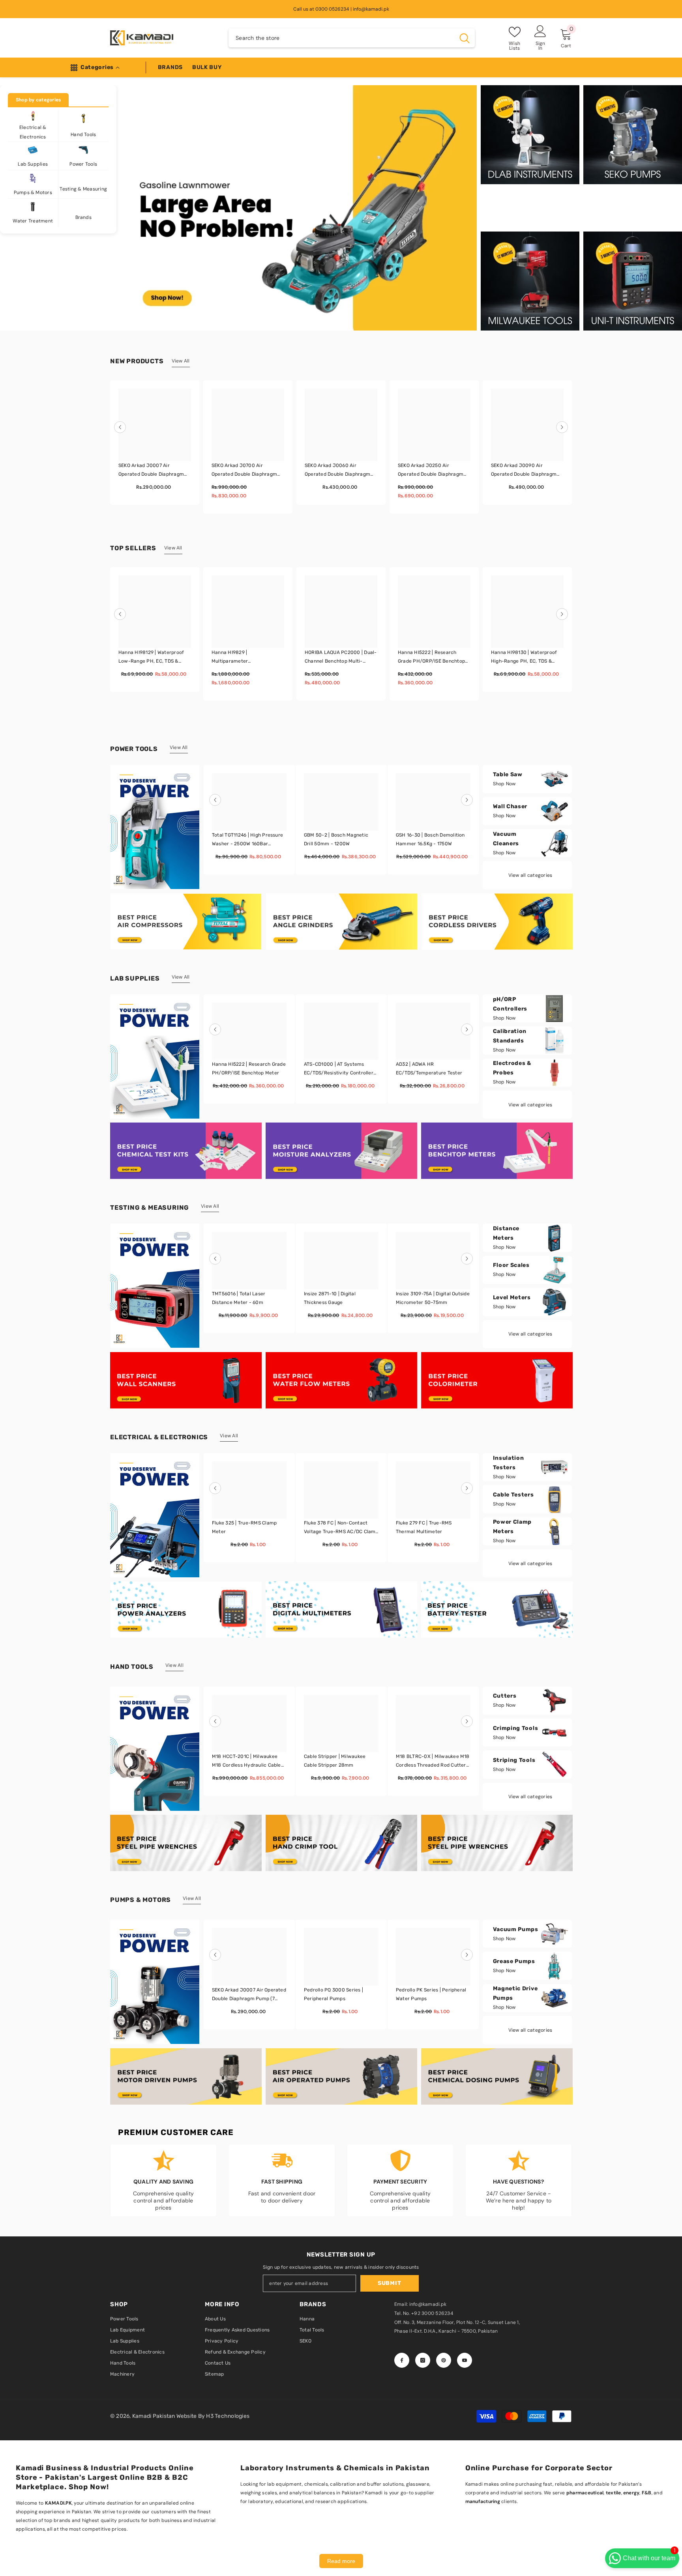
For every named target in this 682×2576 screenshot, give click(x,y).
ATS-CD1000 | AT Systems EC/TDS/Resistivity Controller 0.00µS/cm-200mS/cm (339, 1069)
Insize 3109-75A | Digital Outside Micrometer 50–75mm (433, 1298)
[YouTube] (465, 2360)
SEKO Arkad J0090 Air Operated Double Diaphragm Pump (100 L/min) (524, 471)
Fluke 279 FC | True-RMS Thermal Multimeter (424, 1527)
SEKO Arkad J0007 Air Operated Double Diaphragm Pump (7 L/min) (151, 471)
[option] (299, 208)
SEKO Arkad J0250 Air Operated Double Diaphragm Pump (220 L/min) (431, 471)
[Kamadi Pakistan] (186, 922)
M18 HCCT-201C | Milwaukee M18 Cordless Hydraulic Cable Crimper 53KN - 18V (246, 1762)
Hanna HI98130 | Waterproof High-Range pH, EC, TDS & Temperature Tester (524, 658)
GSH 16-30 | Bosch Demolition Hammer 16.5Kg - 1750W (430, 839)
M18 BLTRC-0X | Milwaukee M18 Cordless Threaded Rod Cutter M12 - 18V (433, 1762)
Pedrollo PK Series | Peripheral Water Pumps (431, 1994)
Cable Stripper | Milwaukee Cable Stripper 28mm (335, 1761)
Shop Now (504, 784)
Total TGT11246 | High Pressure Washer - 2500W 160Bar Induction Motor (247, 840)
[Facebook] (402, 2360)
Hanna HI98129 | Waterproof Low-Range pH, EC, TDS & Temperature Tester (151, 658)
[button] (120, 427)
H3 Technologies (228, 2416)
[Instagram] (423, 2360)
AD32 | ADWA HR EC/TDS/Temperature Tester (429, 1069)
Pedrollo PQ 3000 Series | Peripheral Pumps (334, 1994)
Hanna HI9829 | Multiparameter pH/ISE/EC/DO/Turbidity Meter (248, 658)
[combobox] (341, 38)
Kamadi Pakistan (154, 2416)
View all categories (530, 875)
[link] (186, 1609)
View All (181, 361)
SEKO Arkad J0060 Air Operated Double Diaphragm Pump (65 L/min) (337, 471)
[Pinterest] (444, 2360)
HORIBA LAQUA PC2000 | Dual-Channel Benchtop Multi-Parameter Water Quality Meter (341, 658)
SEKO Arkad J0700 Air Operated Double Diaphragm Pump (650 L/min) (244, 471)
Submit (389, 2283)
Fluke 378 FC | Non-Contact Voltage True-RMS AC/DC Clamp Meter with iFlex (341, 1528)
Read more (341, 2561)
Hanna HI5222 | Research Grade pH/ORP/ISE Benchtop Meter (431, 658)
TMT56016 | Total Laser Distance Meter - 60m (239, 1298)
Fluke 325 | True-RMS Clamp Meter (244, 1527)
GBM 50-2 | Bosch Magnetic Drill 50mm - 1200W (336, 839)
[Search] (352, 38)
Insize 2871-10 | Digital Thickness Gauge (330, 1298)
